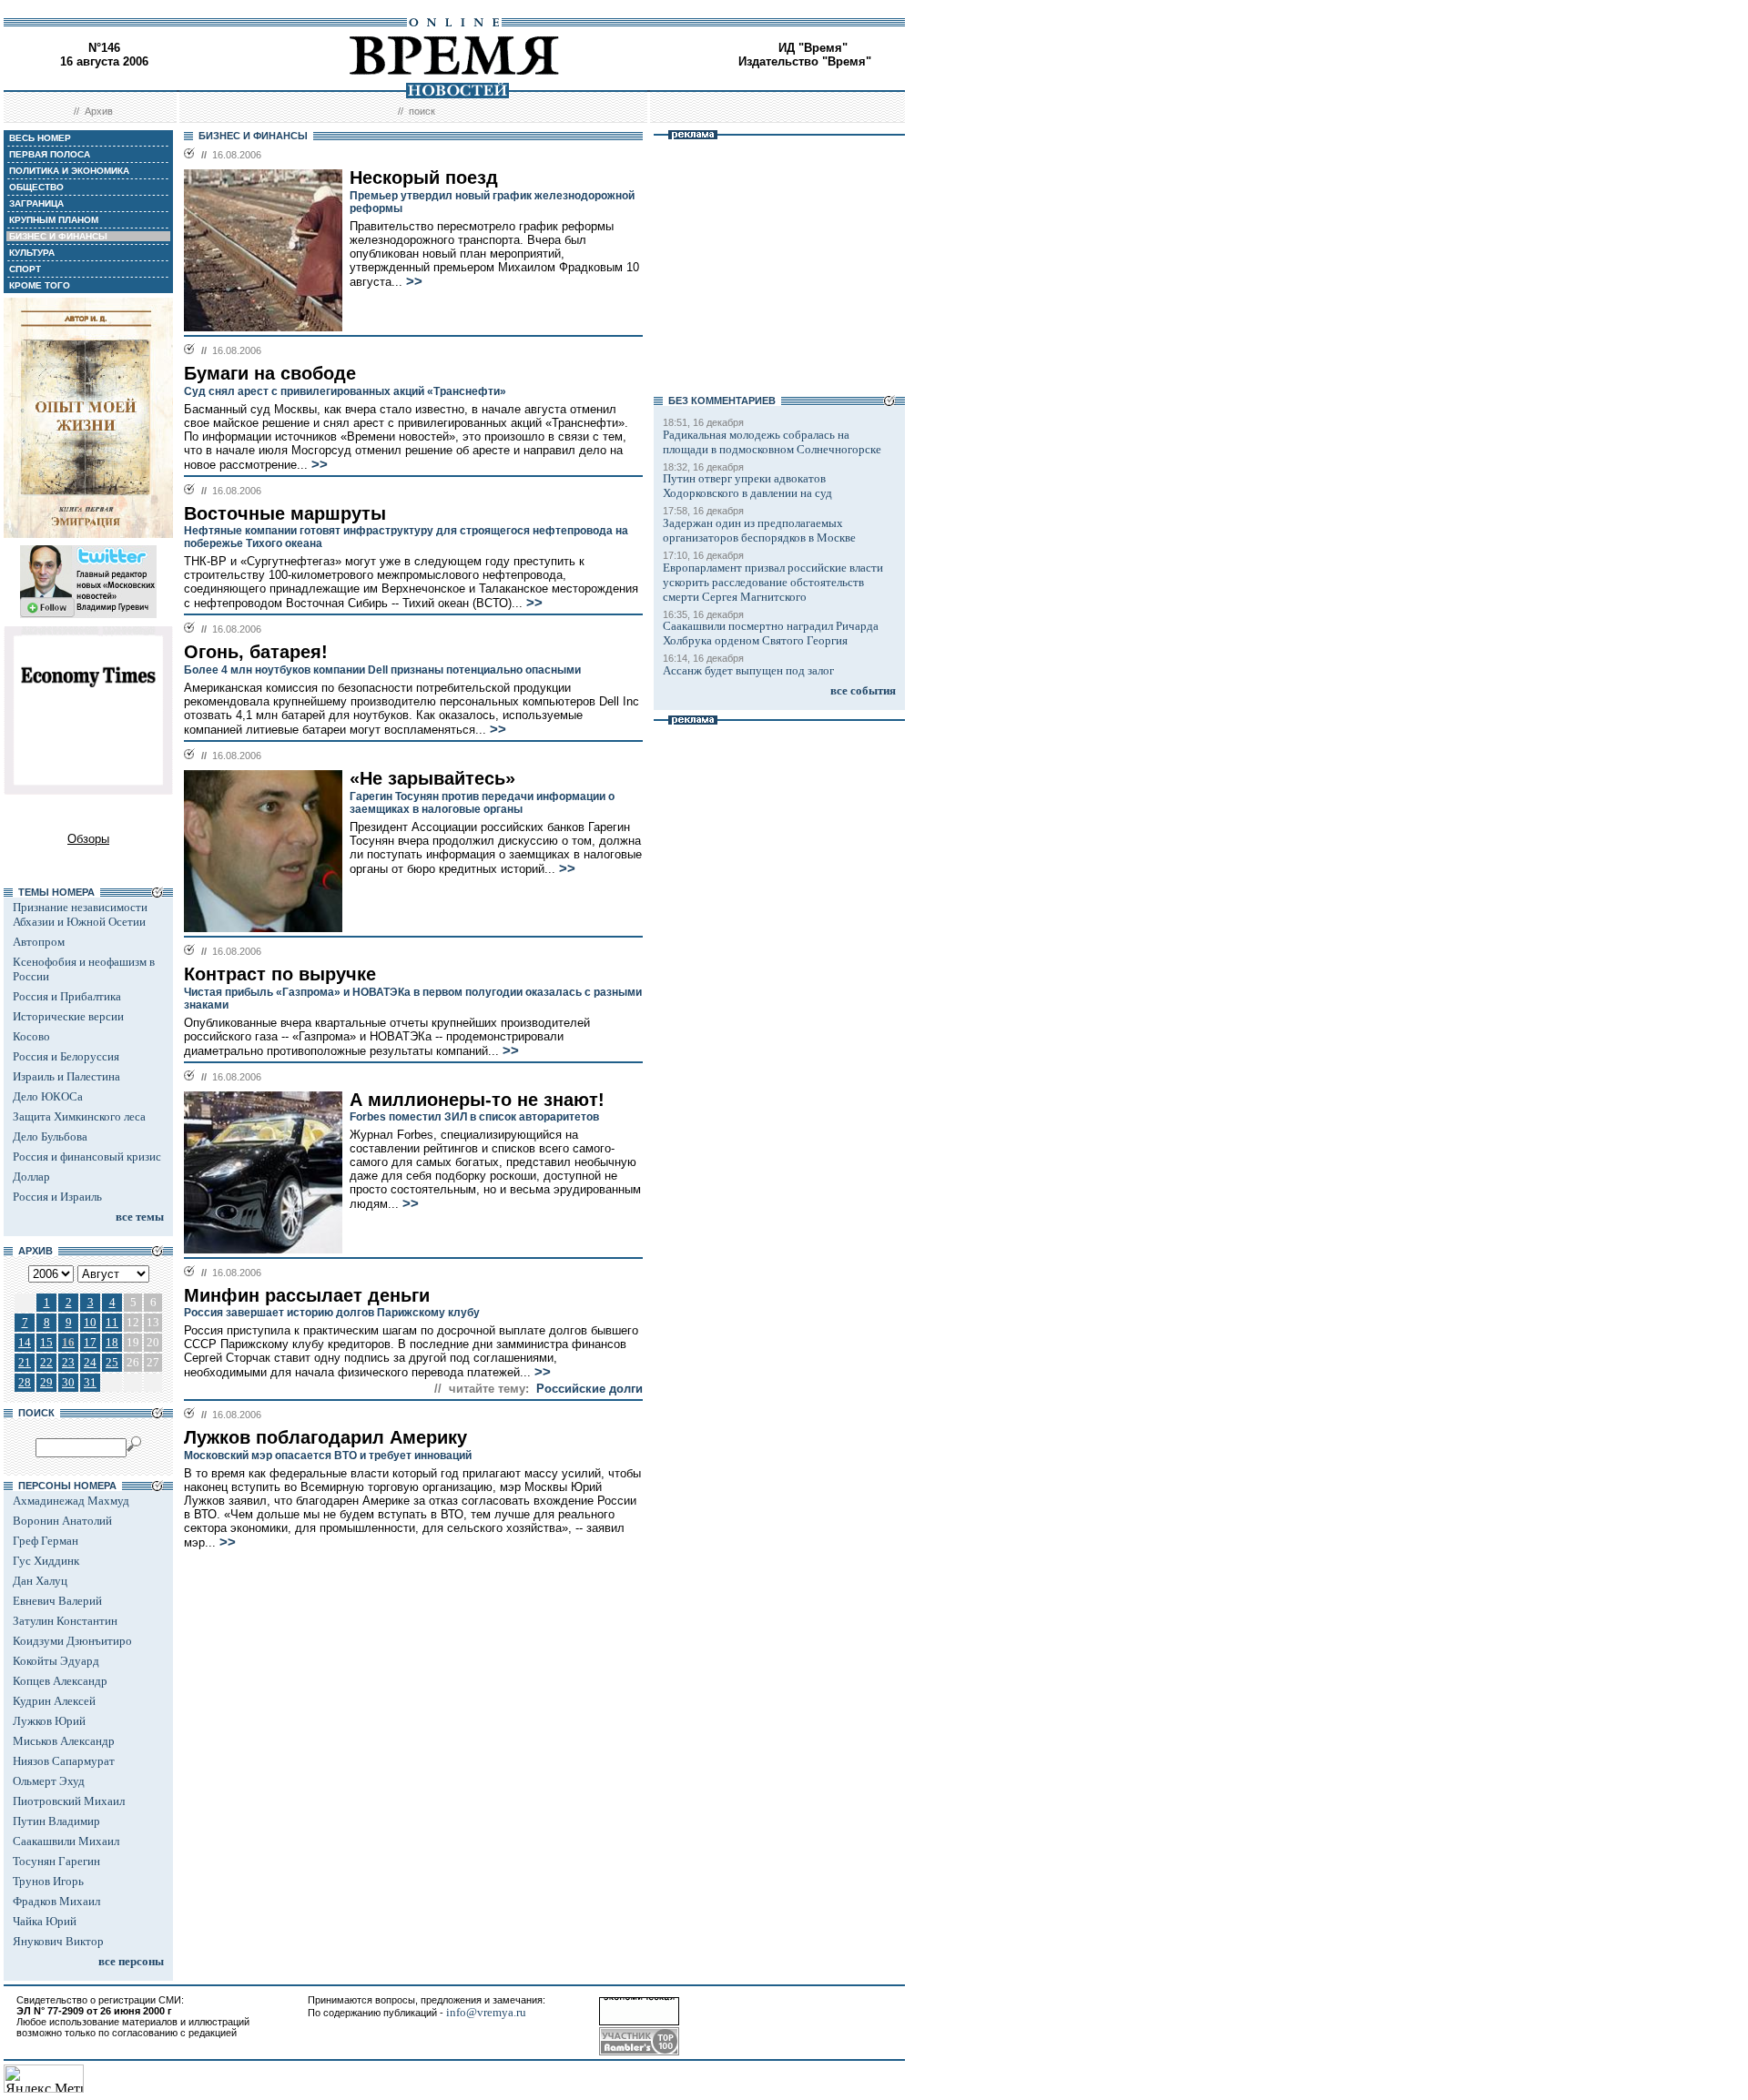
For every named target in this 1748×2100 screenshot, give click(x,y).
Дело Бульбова (50, 1136)
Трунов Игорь (48, 1881)
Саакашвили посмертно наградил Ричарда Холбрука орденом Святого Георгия (771, 633)
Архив (99, 111)
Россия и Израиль (57, 1197)
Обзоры (88, 839)
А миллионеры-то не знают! (477, 1100)
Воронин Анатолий (62, 1521)
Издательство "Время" (805, 61)
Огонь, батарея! (256, 652)
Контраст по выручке (280, 974)
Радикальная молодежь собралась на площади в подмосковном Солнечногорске (772, 442)
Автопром (39, 942)
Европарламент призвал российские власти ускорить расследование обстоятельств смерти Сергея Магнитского (773, 582)
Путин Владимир (56, 1821)
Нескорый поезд (424, 178)
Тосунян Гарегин (56, 1861)
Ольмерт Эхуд (49, 1781)
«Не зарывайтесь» (432, 778)
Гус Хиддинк (46, 1561)
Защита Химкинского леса (79, 1116)
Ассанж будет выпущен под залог (748, 670)
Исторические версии (68, 1016)
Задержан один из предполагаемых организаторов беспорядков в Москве (759, 530)
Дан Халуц (40, 1581)
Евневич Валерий (57, 1601)
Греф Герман (46, 1541)
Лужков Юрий (49, 1721)
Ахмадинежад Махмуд (71, 1501)
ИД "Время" (813, 48)
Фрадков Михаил (56, 1901)
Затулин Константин (65, 1621)
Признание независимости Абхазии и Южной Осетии (80, 914)
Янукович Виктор (58, 1941)
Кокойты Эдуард (56, 1661)
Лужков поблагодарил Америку (325, 1437)
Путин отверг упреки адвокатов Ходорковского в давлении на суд (747, 486)
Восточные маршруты (285, 513)
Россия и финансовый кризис (87, 1157)
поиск (422, 111)
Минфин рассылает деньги (307, 1295)
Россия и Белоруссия (66, 1056)
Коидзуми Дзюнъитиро (72, 1641)
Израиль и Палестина (66, 1076)
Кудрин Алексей (54, 1701)
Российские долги (589, 1389)
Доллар (31, 1177)
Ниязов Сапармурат (64, 1761)
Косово (31, 1036)
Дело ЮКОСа (48, 1096)
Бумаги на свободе (270, 373)
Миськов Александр (64, 1741)
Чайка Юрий (45, 1921)
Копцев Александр (60, 1681)
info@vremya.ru (486, 2012)
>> (414, 281)
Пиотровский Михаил (69, 1801)
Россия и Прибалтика (67, 996)
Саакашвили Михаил (66, 1841)
